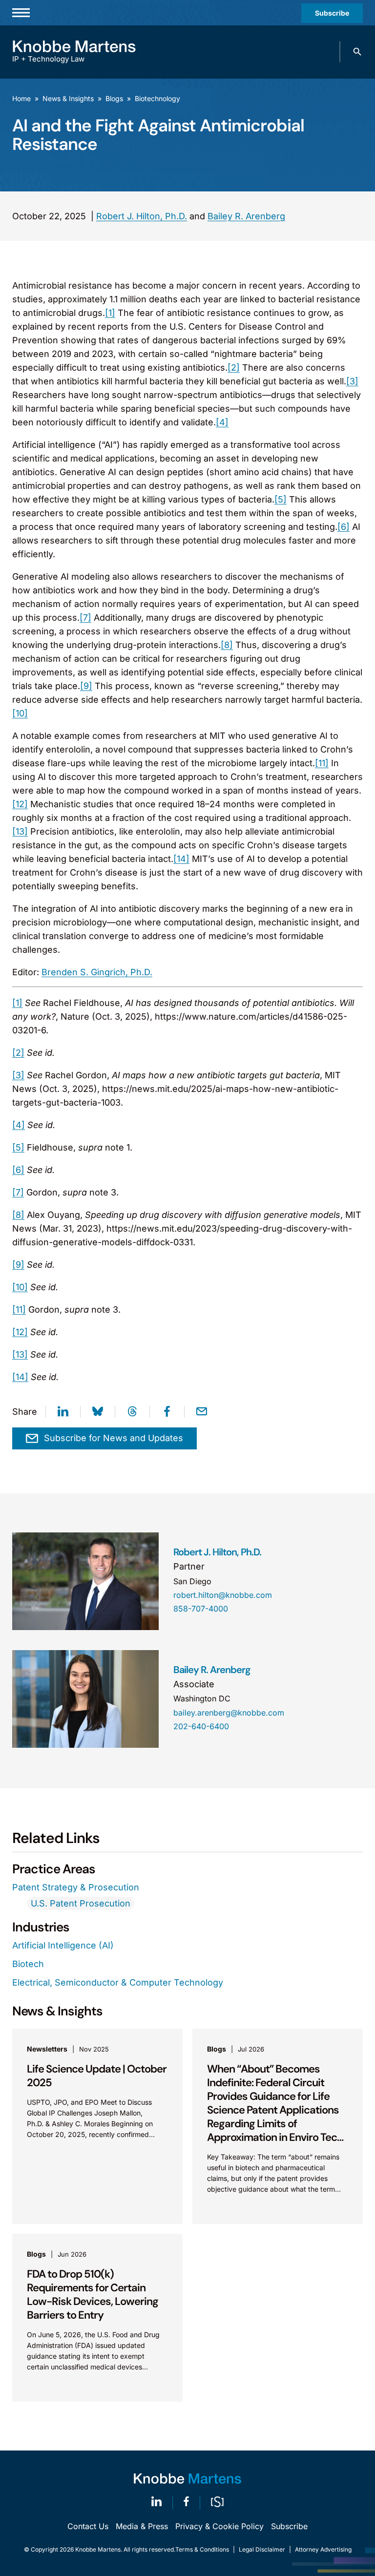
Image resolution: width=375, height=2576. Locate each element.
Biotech (28, 1964)
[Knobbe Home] (187, 2479)
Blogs (114, 98)
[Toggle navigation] (21, 13)
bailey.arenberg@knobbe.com (229, 1713)
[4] (222, 422)
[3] (352, 381)
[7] (85, 618)
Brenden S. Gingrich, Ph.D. (97, 972)
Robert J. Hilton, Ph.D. (142, 216)
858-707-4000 (201, 1609)
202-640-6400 (201, 1726)
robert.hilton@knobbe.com (223, 1595)
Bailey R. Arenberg (246, 216)
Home (21, 98)
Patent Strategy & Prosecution (76, 1887)
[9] (86, 686)
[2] (234, 367)
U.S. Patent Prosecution (81, 1903)
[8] (227, 645)
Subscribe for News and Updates (114, 1438)
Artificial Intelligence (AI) (63, 1945)
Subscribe (332, 13)
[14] (181, 859)
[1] (110, 313)
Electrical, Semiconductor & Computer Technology (118, 1982)
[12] (20, 804)
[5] (281, 499)
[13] (20, 831)
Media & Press (142, 2526)
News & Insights (68, 98)
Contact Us (88, 2526)
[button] (357, 52)
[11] (322, 763)
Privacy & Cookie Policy (219, 2526)
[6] (344, 527)
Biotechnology (157, 98)
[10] (20, 713)
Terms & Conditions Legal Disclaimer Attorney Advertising (263, 2549)
